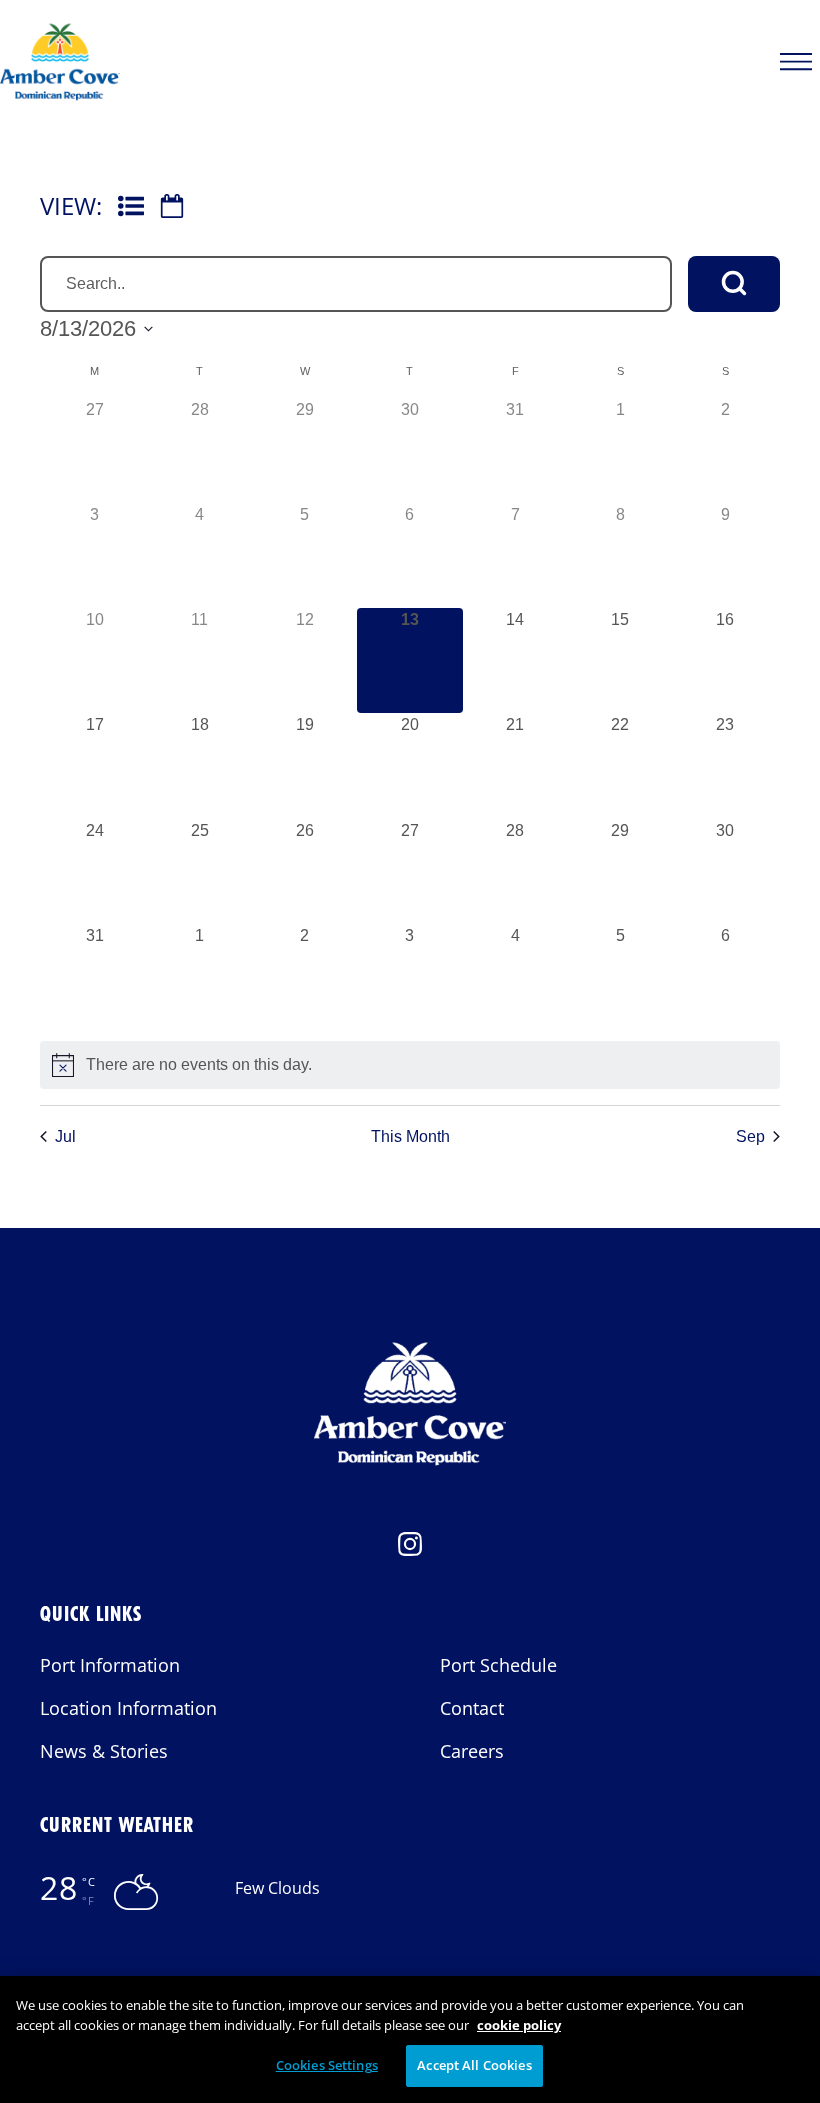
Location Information (128, 1708)
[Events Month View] (172, 206)
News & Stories (104, 1751)
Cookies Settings (327, 2065)
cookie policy (519, 2025)
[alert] (410, 1065)
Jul (65, 1136)
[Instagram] (410, 1550)
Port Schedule (498, 1665)
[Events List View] (131, 206)
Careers (472, 1751)
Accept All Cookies (474, 2065)
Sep (750, 1136)
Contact (472, 1708)
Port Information (110, 1665)
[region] (410, 2039)
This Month (410, 1136)
